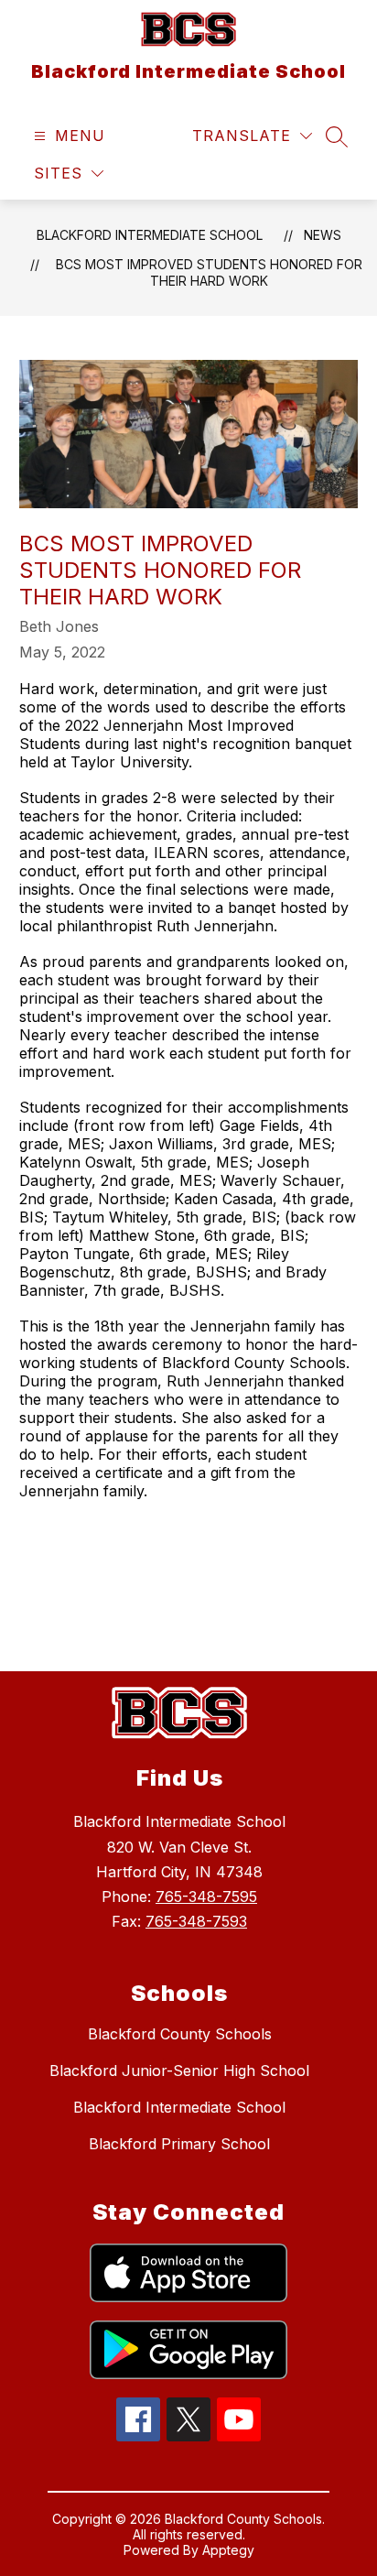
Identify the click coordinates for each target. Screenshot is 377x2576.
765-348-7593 (196, 1921)
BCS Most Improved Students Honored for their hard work (209, 272)
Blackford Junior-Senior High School (179, 2071)
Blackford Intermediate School (150, 235)
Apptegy (228, 2550)
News (323, 235)
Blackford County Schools (180, 2034)
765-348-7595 (206, 1897)
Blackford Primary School (179, 2144)
